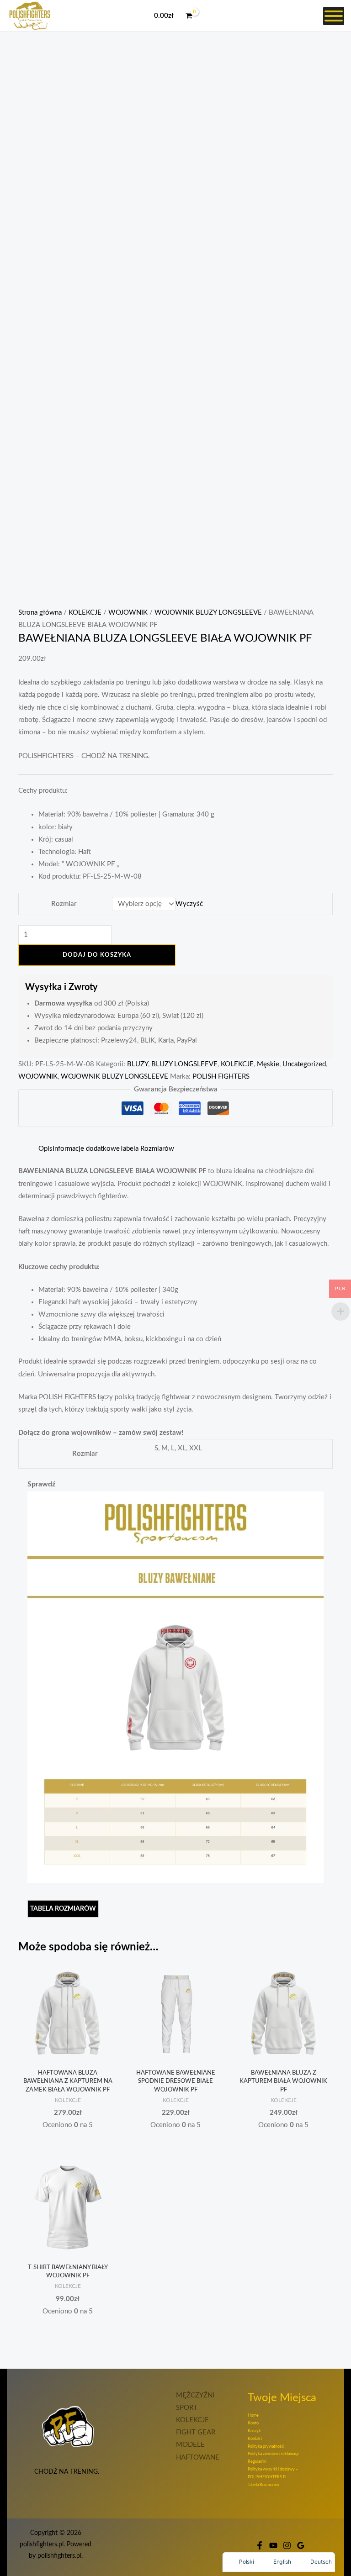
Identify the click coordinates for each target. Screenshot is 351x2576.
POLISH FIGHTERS (221, 1077)
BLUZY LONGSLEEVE (184, 1064)
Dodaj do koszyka (97, 955)
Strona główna (40, 613)
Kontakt (255, 2439)
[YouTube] (273, 2545)
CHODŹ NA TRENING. (68, 2472)
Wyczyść (189, 904)
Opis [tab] (45, 1149)
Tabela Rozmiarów (263, 2485)
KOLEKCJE (85, 613)
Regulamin (257, 2462)
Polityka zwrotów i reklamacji (273, 2454)
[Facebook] (260, 2545)
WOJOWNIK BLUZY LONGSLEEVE (208, 613)
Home (253, 2415)
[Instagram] (287, 2545)
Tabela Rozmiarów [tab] (147, 1149)
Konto (253, 2423)
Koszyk (254, 2431)
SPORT (187, 2408)
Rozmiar (64, 904)
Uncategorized (304, 1064)
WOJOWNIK (128, 613)
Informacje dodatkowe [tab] (86, 1149)
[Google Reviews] (301, 2545)
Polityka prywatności (266, 2447)
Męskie (268, 1064)
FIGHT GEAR (196, 2432)
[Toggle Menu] (334, 16)
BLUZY (138, 1064)
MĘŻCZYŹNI (195, 2395)
